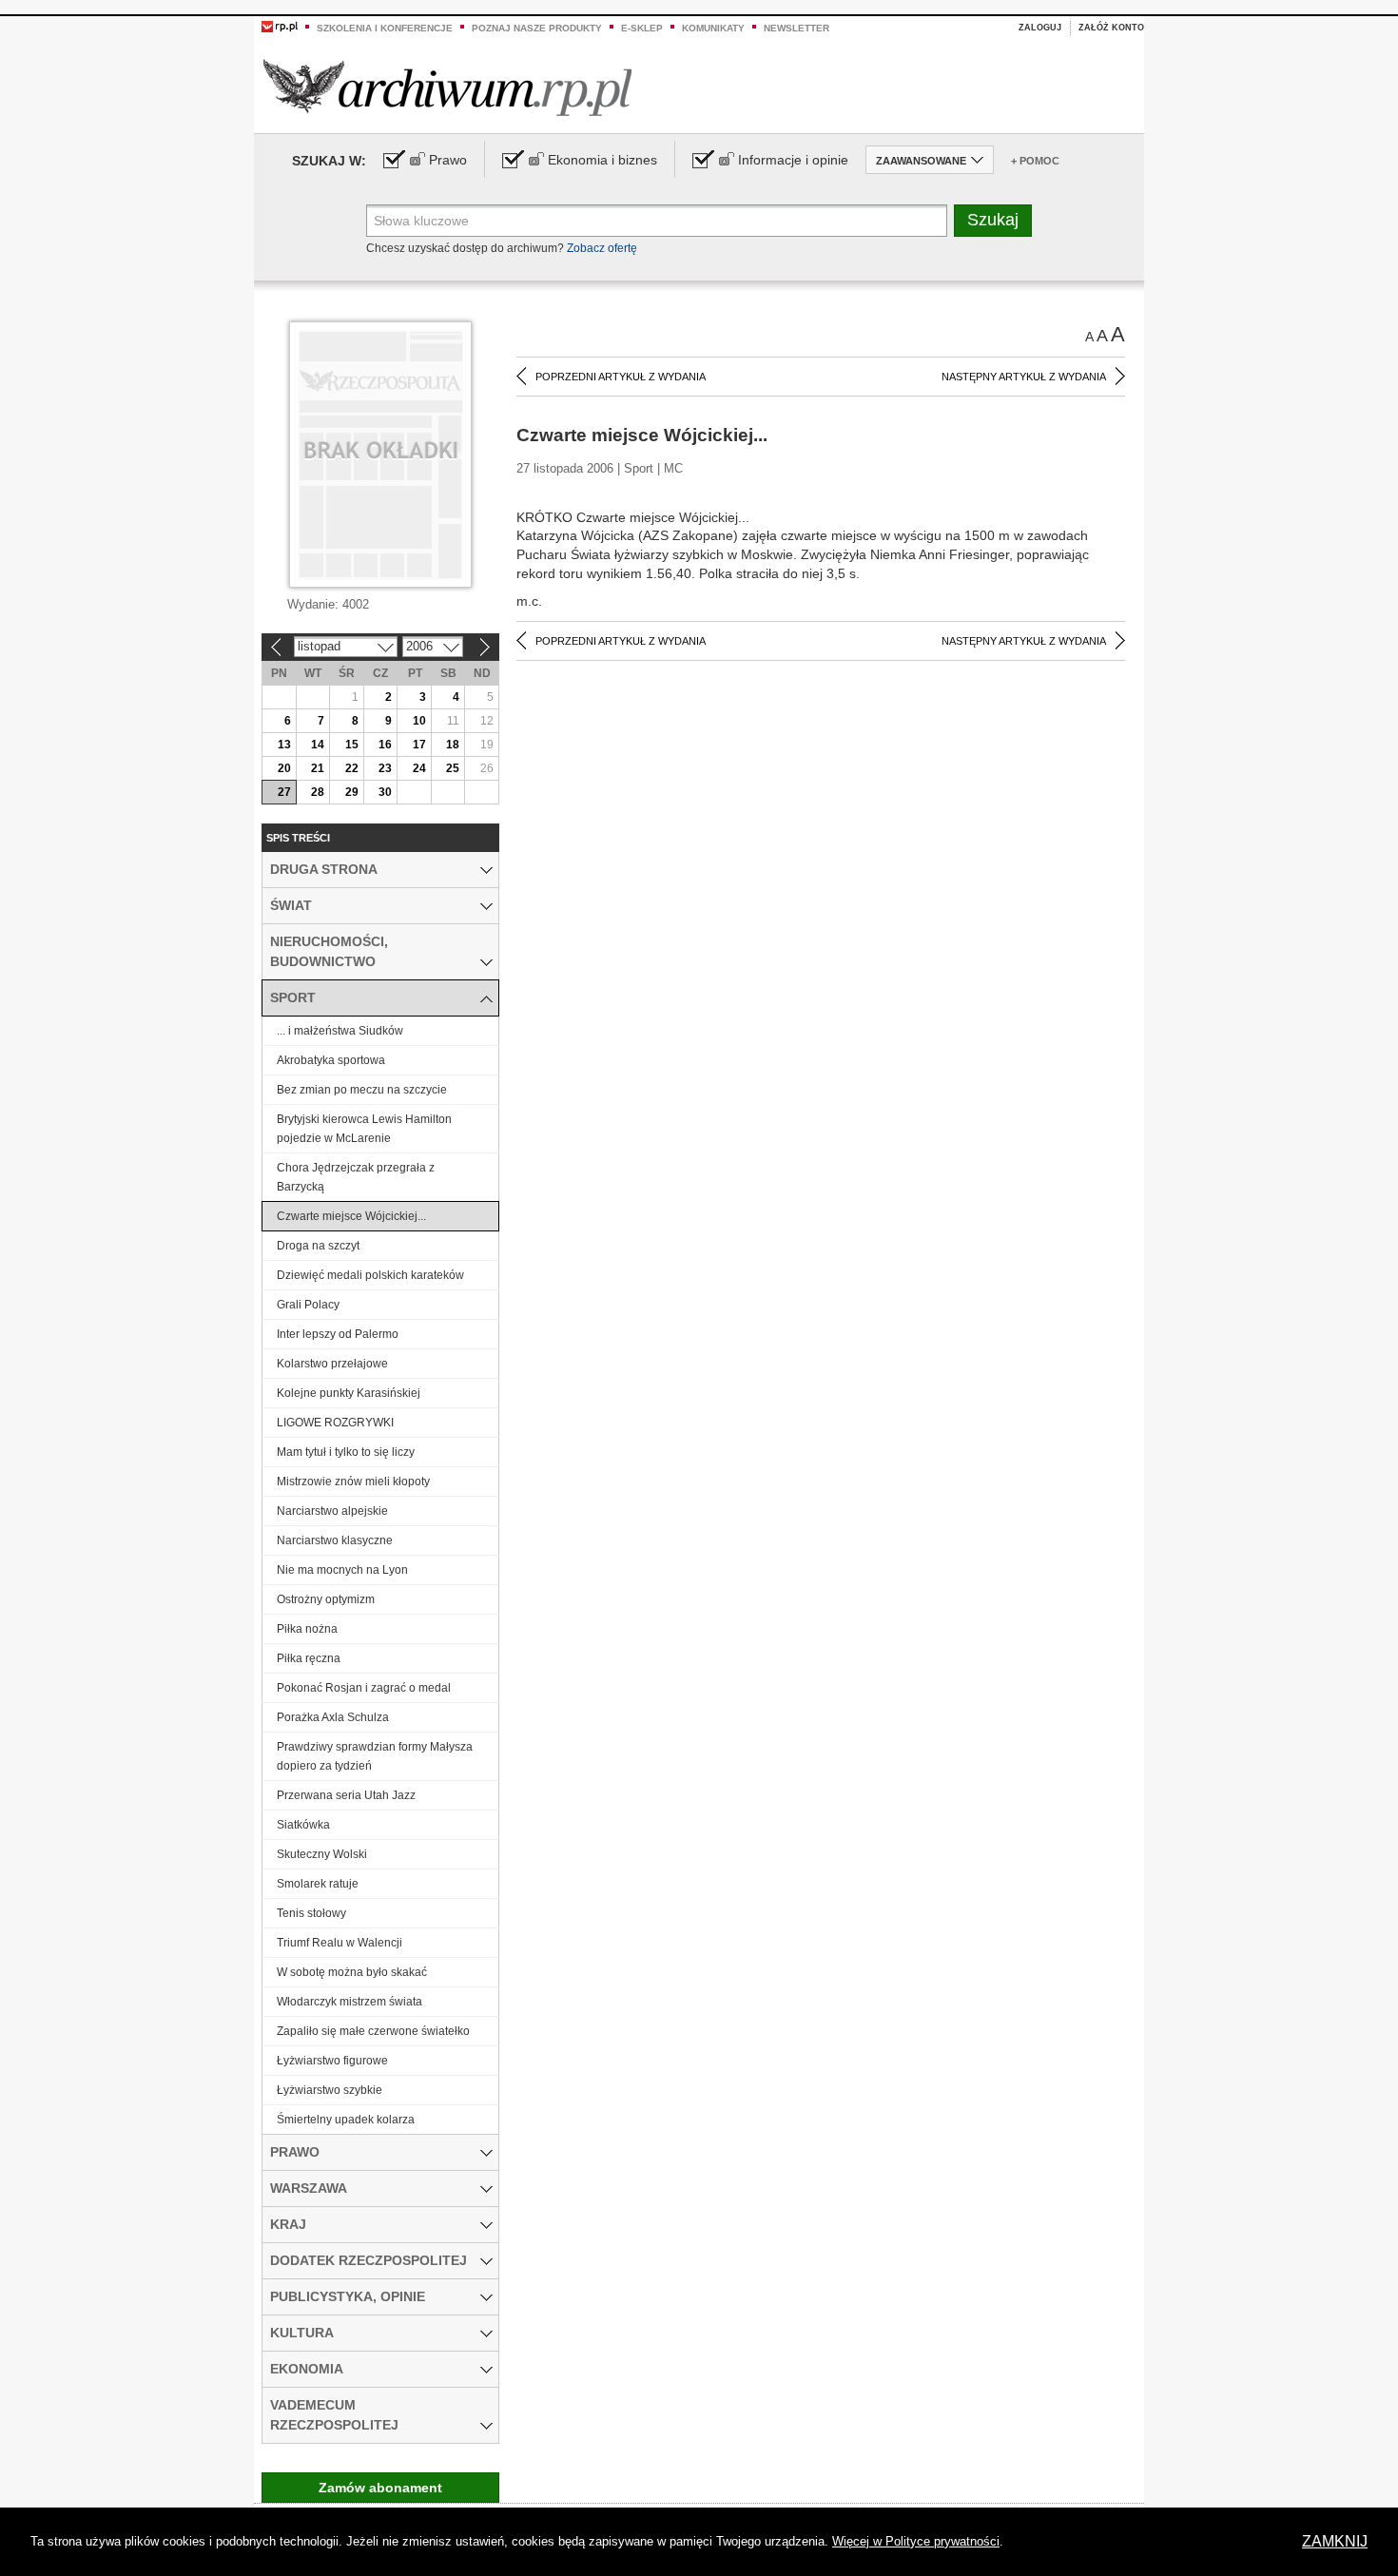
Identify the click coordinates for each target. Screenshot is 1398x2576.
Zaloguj (1040, 28)
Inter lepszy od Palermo (338, 1334)
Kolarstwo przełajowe (332, 1364)
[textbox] (657, 221)
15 (352, 745)
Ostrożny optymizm (326, 1599)
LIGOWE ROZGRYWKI (335, 1423)
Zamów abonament (380, 2488)
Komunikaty (713, 28)
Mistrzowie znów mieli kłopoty (353, 1482)
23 (385, 768)
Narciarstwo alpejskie (332, 1511)
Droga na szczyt (318, 1246)
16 (385, 745)
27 (284, 792)
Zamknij (1335, 2541)
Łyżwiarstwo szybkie (330, 2090)
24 (419, 768)
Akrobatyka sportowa (331, 1060)
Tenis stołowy (311, 1913)
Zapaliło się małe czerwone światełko (373, 2031)
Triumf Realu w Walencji (340, 1943)
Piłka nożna (307, 1629)
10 (419, 721)
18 (453, 745)
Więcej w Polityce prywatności (916, 2541)
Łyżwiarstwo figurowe (332, 2061)
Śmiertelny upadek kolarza (346, 2120)
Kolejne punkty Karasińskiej (349, 1393)
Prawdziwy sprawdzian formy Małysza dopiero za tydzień (375, 1756)
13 (284, 745)
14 (318, 745)
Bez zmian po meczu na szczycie (362, 1090)
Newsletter (796, 28)
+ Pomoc (1035, 161)
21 (318, 768)
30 (385, 792)
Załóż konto (1111, 28)
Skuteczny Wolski (322, 1854)
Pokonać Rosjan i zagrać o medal (364, 1688)
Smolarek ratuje (318, 1884)
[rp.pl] (280, 26)
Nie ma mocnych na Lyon (342, 1570)
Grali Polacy (308, 1305)
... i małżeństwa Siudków (340, 1031)
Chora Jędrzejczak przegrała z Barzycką (356, 1177)
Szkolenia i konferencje (385, 28)
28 (318, 792)
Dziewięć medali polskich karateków (370, 1275)
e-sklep (642, 28)
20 (284, 768)
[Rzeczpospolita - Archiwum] (447, 87)
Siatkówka (303, 1825)
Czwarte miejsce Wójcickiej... (351, 1216)
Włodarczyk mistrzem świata (349, 2002)
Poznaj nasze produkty (537, 28)
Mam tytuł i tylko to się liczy (346, 1452)
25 (453, 768)
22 (352, 768)
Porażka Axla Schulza (333, 1717)
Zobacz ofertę (602, 248)
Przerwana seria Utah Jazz (346, 1795)
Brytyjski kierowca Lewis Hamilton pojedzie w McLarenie (364, 1129)
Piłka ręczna (309, 1658)
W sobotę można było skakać (352, 1972)
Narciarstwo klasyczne (335, 1540)
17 (419, 745)
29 (352, 792)
